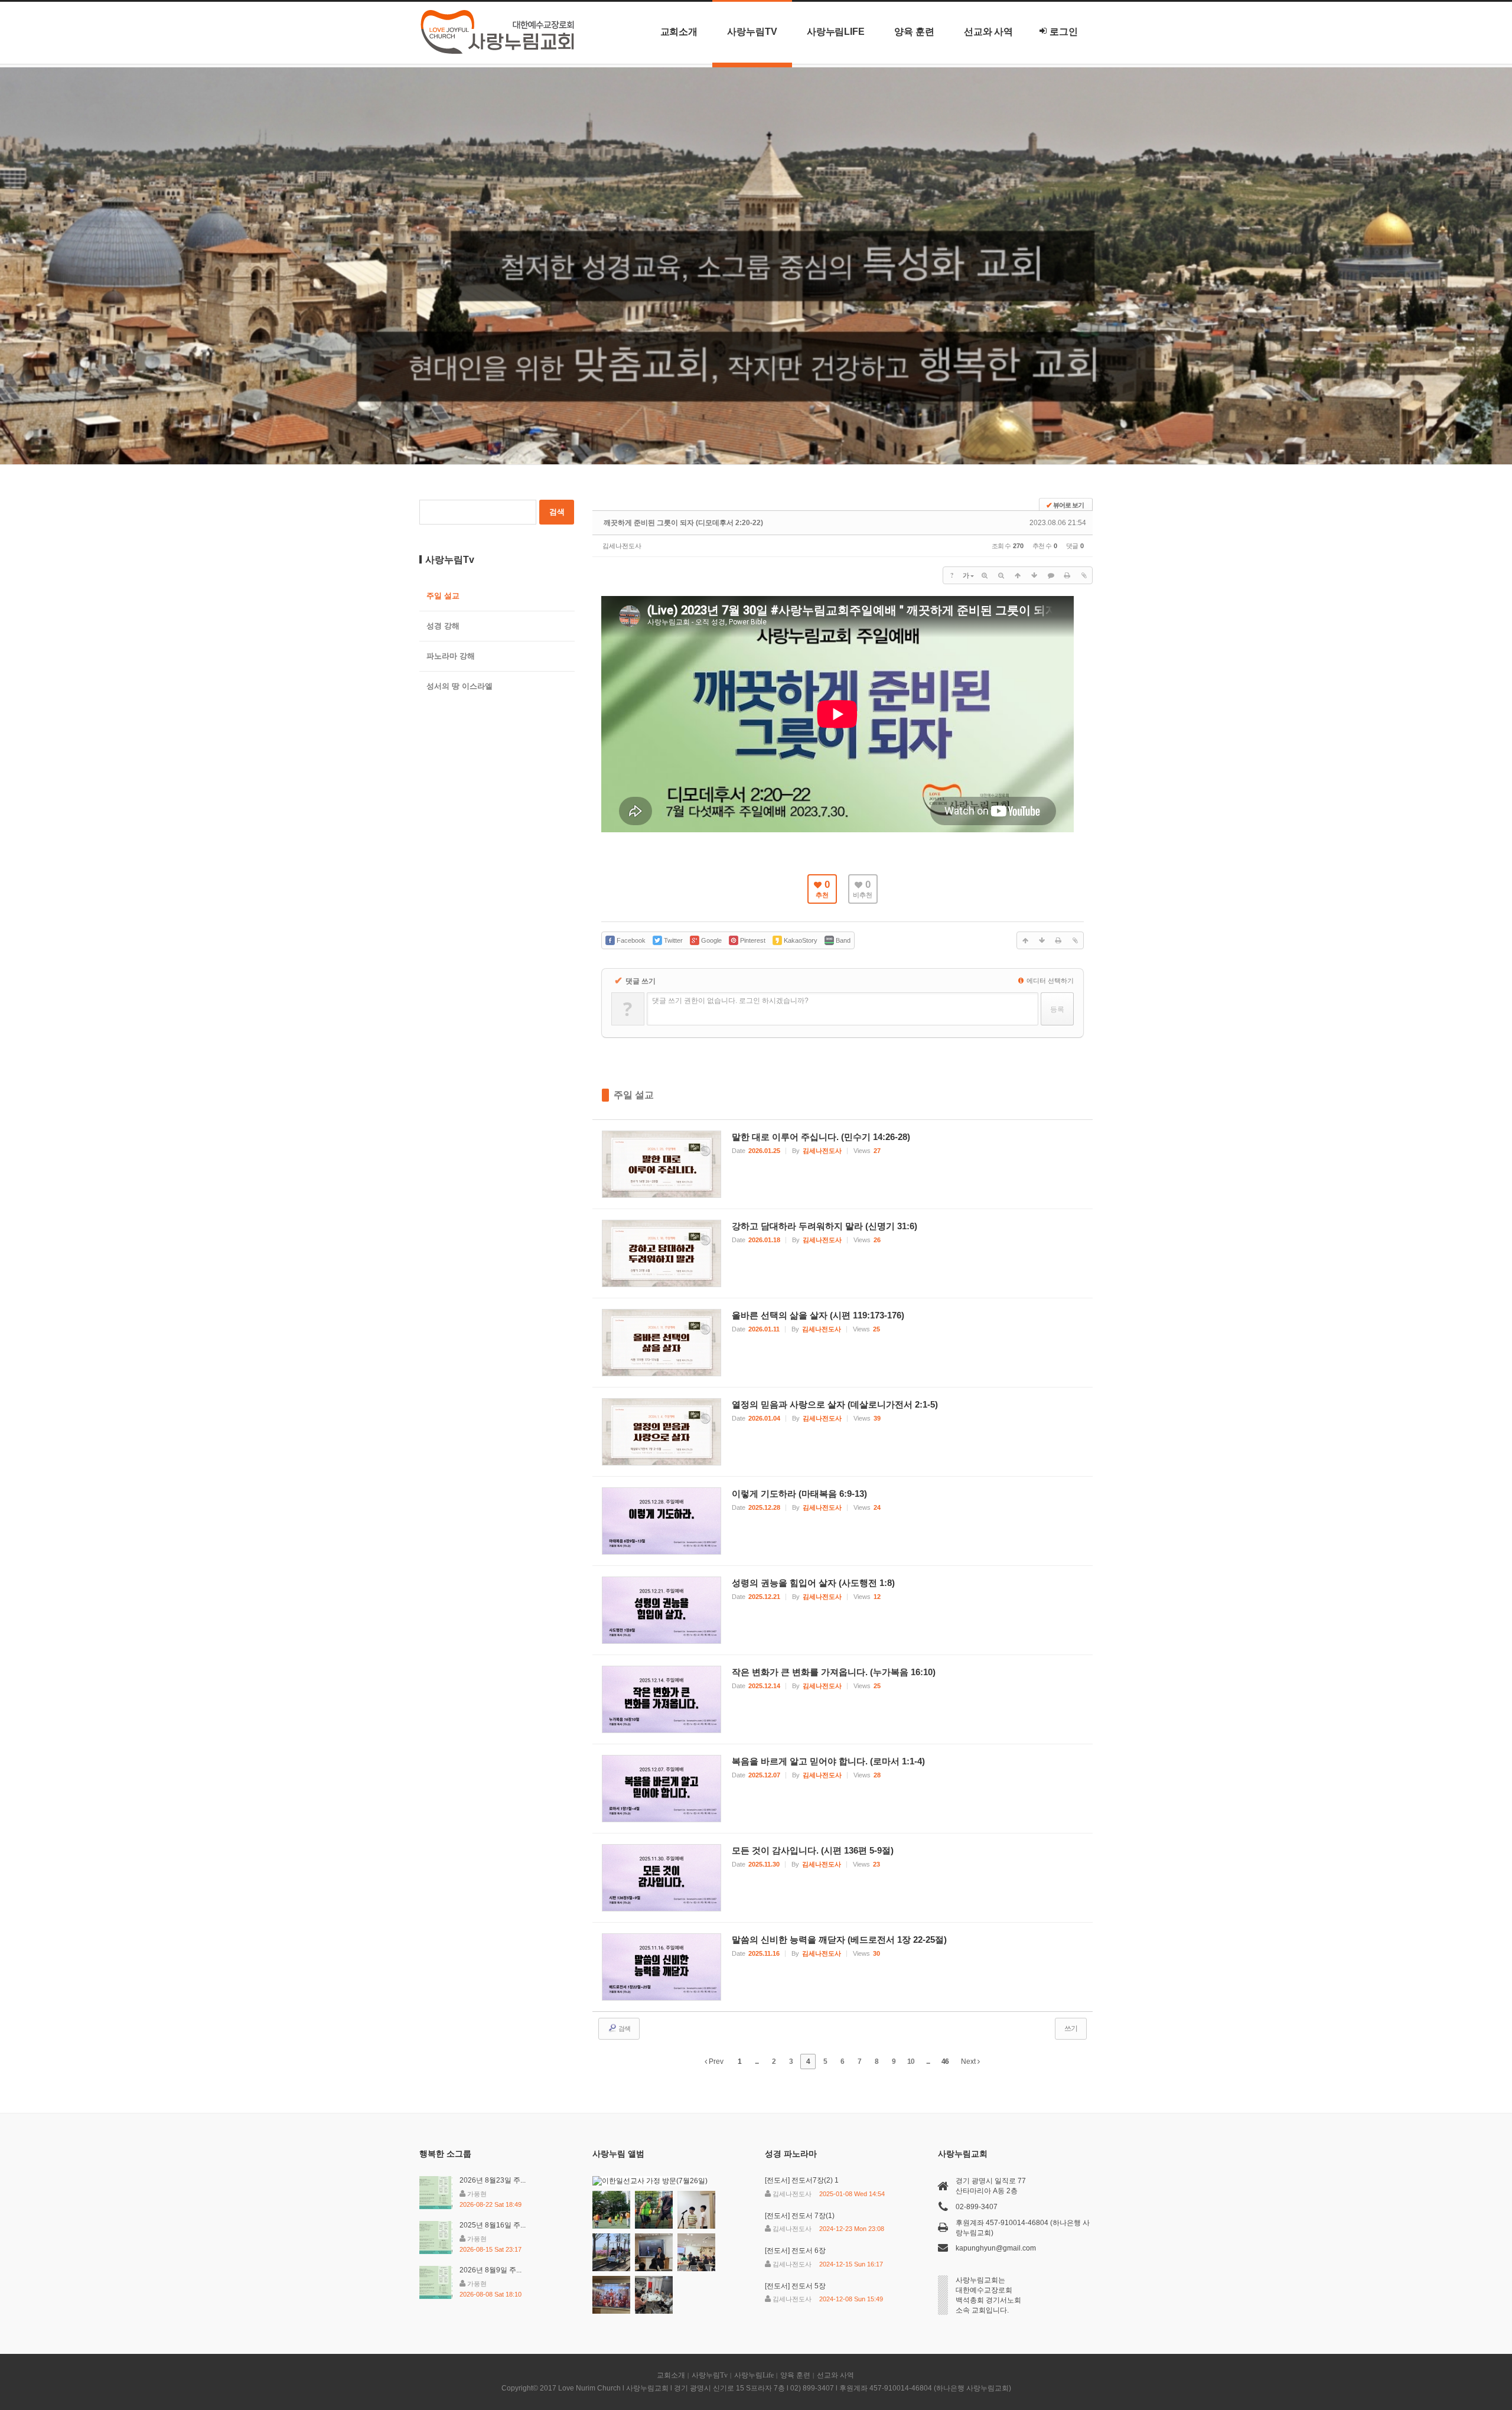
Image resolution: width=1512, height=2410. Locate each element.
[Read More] (843, 1164)
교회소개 (679, 32)
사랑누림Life (836, 32)
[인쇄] (1067, 575)
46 (945, 2061)
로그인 (1064, 32)
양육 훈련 (914, 32)
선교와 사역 (989, 32)
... (757, 2061)
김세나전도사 (622, 546)
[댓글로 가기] (1051, 575)
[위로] (1018, 575)
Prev (715, 2061)
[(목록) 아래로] (1034, 575)
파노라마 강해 (451, 656)
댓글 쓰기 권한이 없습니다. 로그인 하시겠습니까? (730, 1001)
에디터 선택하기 (1049, 981)
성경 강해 (443, 626)
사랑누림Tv (752, 32)
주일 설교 (634, 1095)
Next (969, 2061)
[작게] (1001, 575)
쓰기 (1071, 2028)
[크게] (985, 575)
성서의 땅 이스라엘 (460, 686)
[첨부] (1084, 575)
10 (911, 2061)
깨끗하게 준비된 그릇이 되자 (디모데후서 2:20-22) (683, 523)
